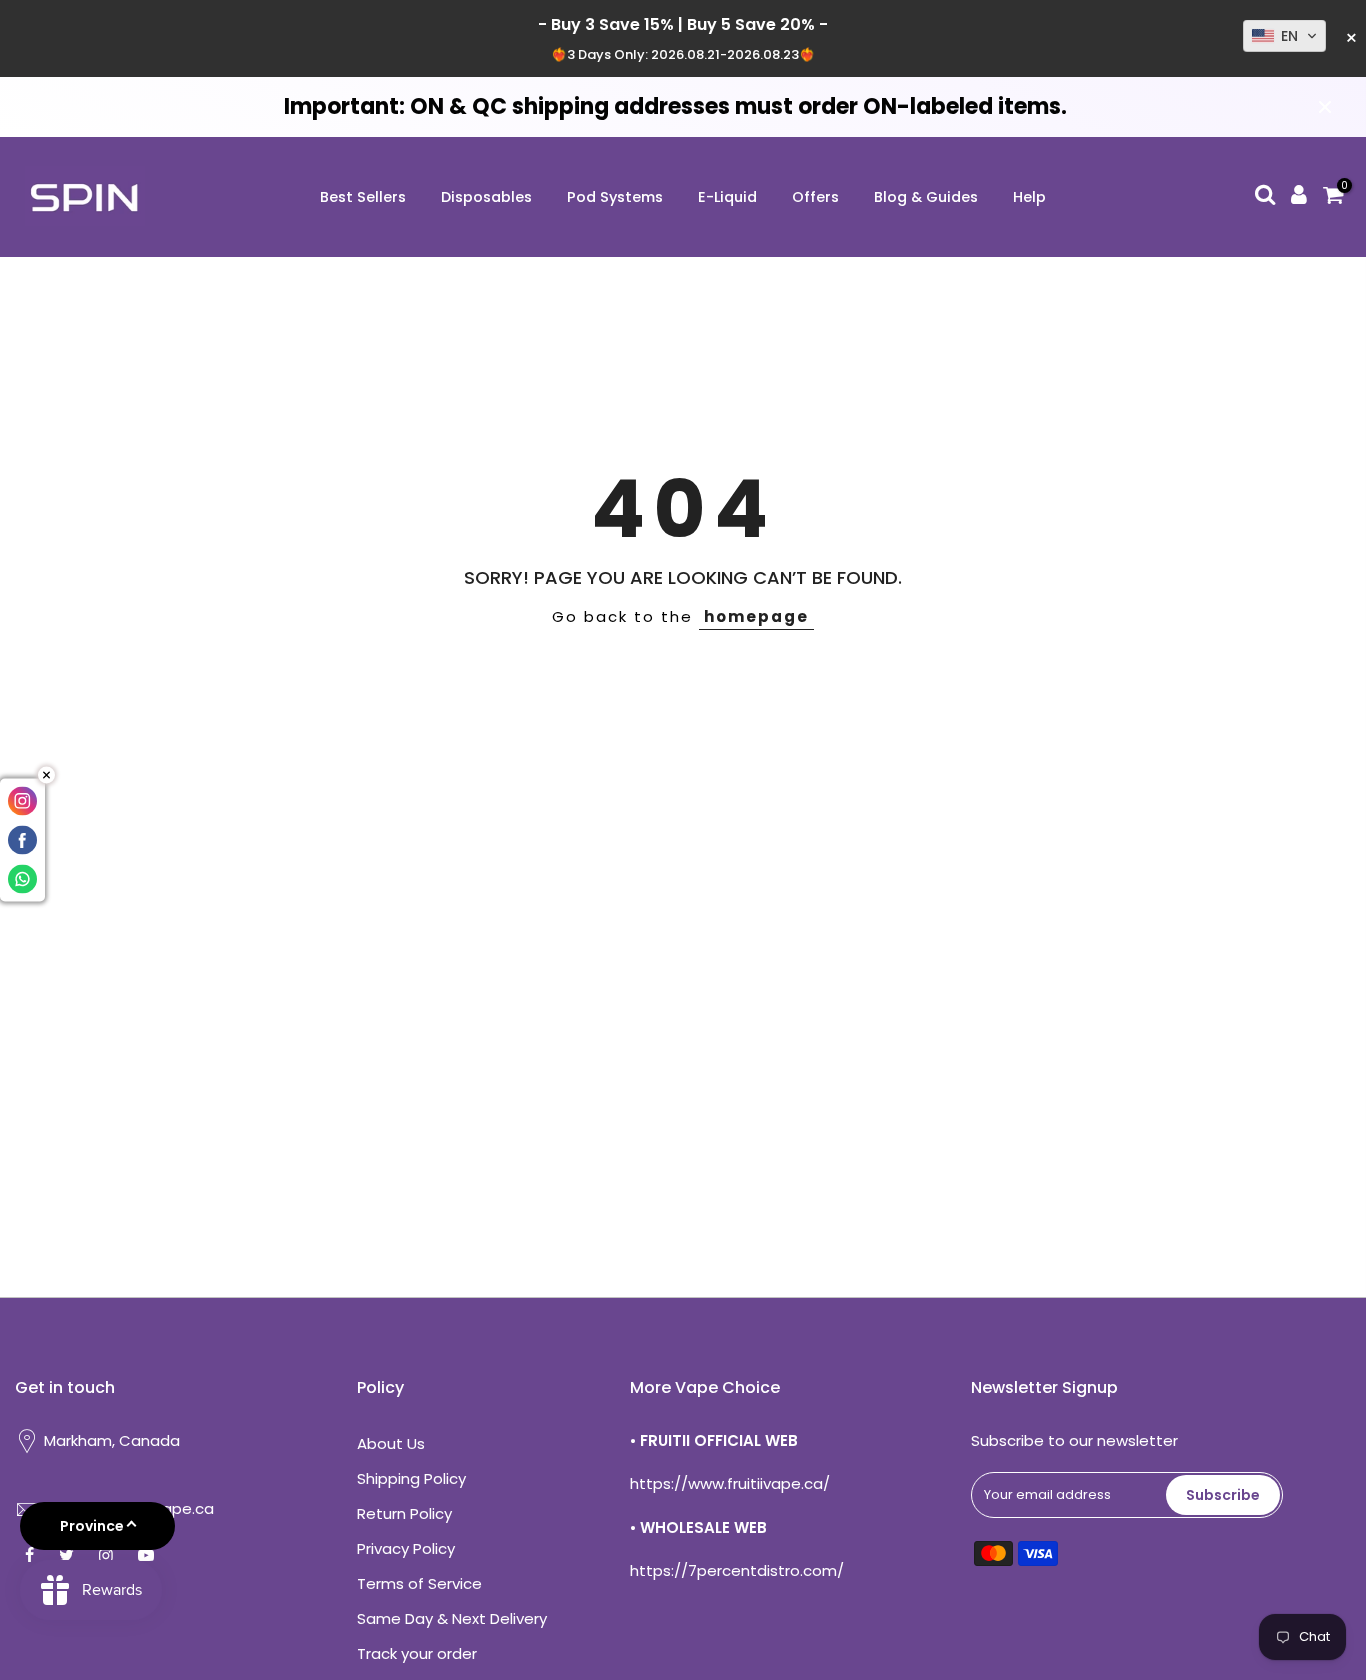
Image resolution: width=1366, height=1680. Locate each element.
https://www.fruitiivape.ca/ (730, 1483)
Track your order (417, 1653)
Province (92, 1526)
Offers (815, 197)
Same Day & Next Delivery (452, 1618)
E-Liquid (727, 197)
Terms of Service (419, 1583)
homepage (756, 616)
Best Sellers (363, 197)
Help (1029, 197)
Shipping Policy (411, 1478)
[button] (1284, 36)
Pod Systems (615, 197)
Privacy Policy (406, 1548)
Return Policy (404, 1513)
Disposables (486, 197)
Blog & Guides (926, 197)
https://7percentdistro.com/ (737, 1570)
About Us (391, 1443)
